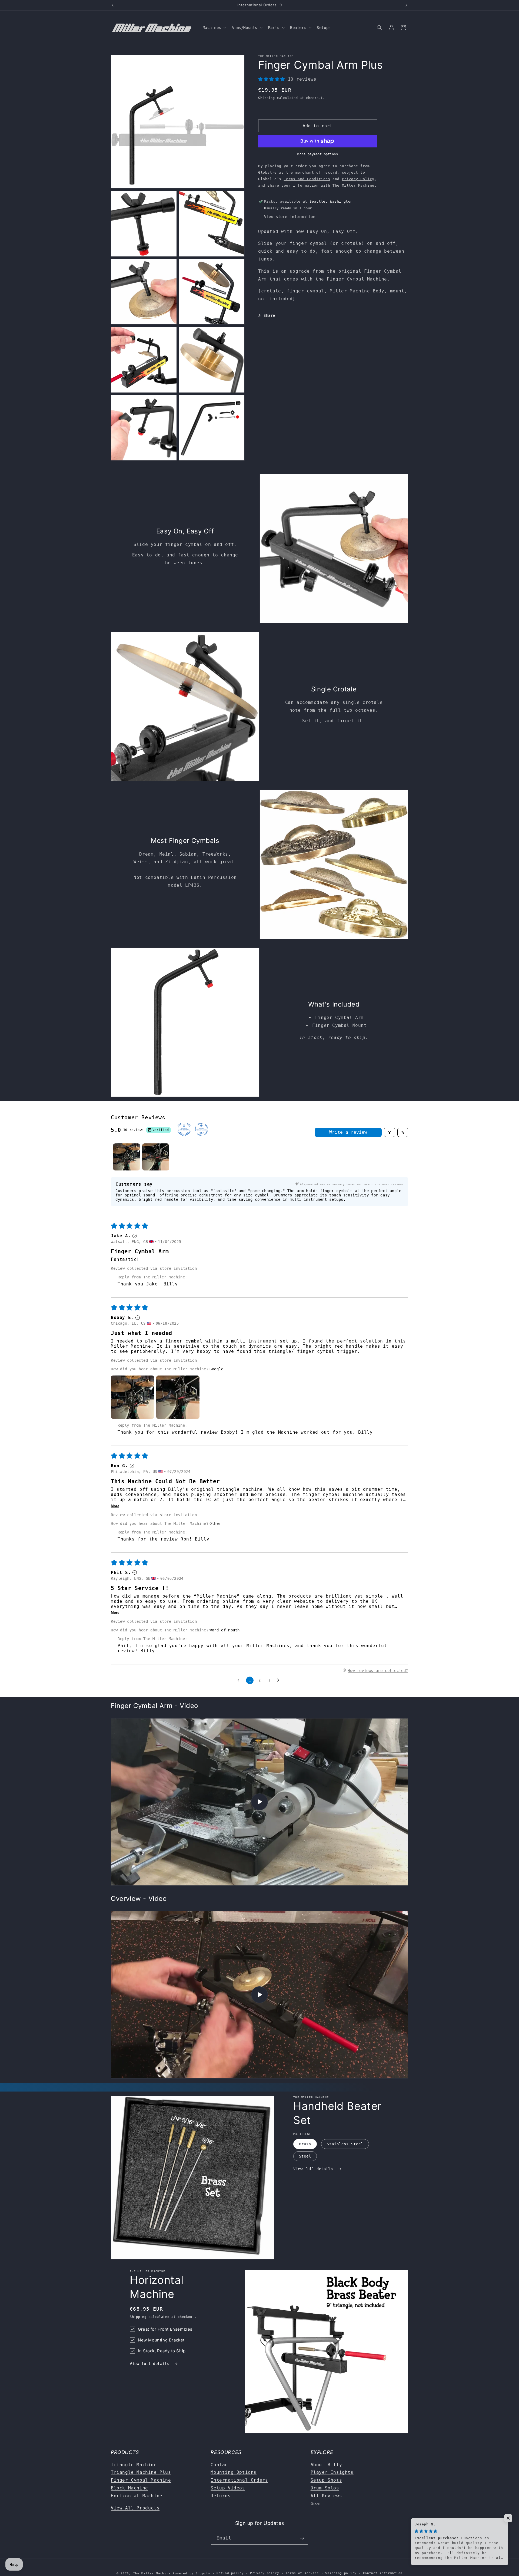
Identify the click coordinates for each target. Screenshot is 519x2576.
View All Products (135, 2508)
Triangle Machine (134, 2465)
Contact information (383, 2573)
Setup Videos (228, 2488)
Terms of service (302, 2573)
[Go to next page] (280, 1680)
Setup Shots (326, 2480)
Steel (305, 2156)
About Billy (326, 2465)
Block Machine (129, 2488)
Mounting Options (234, 2472)
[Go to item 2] (156, 1157)
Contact (221, 2465)
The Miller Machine (152, 2573)
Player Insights (332, 2472)
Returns (221, 2496)
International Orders (239, 2480)
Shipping (267, 98)
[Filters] (390, 1132)
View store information (290, 217)
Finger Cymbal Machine (141, 2480)
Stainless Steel (345, 2144)
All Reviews (326, 2496)
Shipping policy (341, 2573)
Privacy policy (265, 2573)
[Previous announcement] (113, 5)
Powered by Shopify (192, 2573)
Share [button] (269, 315)
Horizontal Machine (137, 2496)
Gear (316, 2504)
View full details (314, 2169)
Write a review (348, 1132)
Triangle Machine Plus (141, 2472)
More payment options (318, 154)
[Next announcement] (406, 5)
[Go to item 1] (127, 1157)
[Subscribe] (302, 2538)
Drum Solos (325, 2488)
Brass (305, 2144)
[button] (214, 28)
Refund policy (230, 2573)
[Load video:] (259, 1995)
